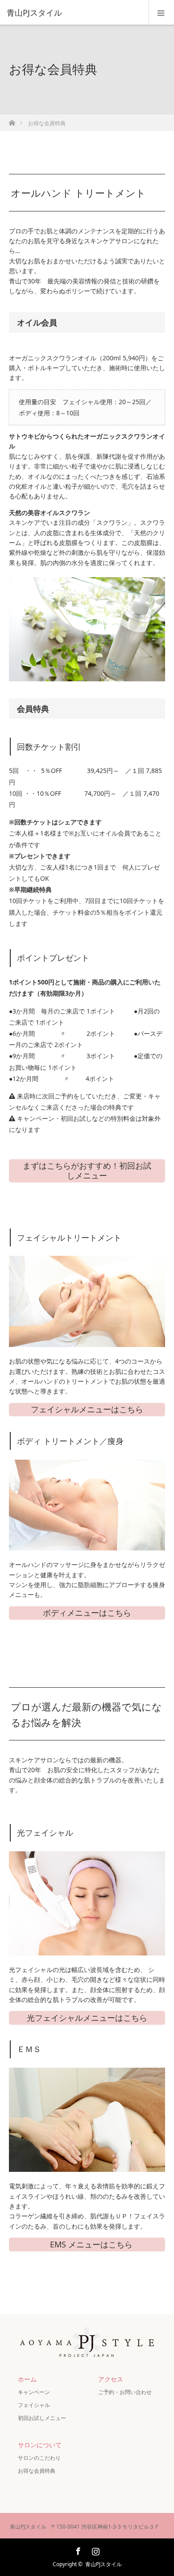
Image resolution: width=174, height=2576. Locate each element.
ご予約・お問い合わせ (125, 2392)
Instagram (95, 2550)
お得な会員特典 (37, 2471)
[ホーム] (12, 120)
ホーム (27, 2379)
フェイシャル (34, 2405)
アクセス (111, 2379)
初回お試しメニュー (42, 2418)
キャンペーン (37, 2392)
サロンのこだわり (39, 2458)
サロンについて (40, 2445)
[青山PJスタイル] (74, 13)
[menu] (161, 13)
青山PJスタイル (104, 2564)
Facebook (77, 2550)
